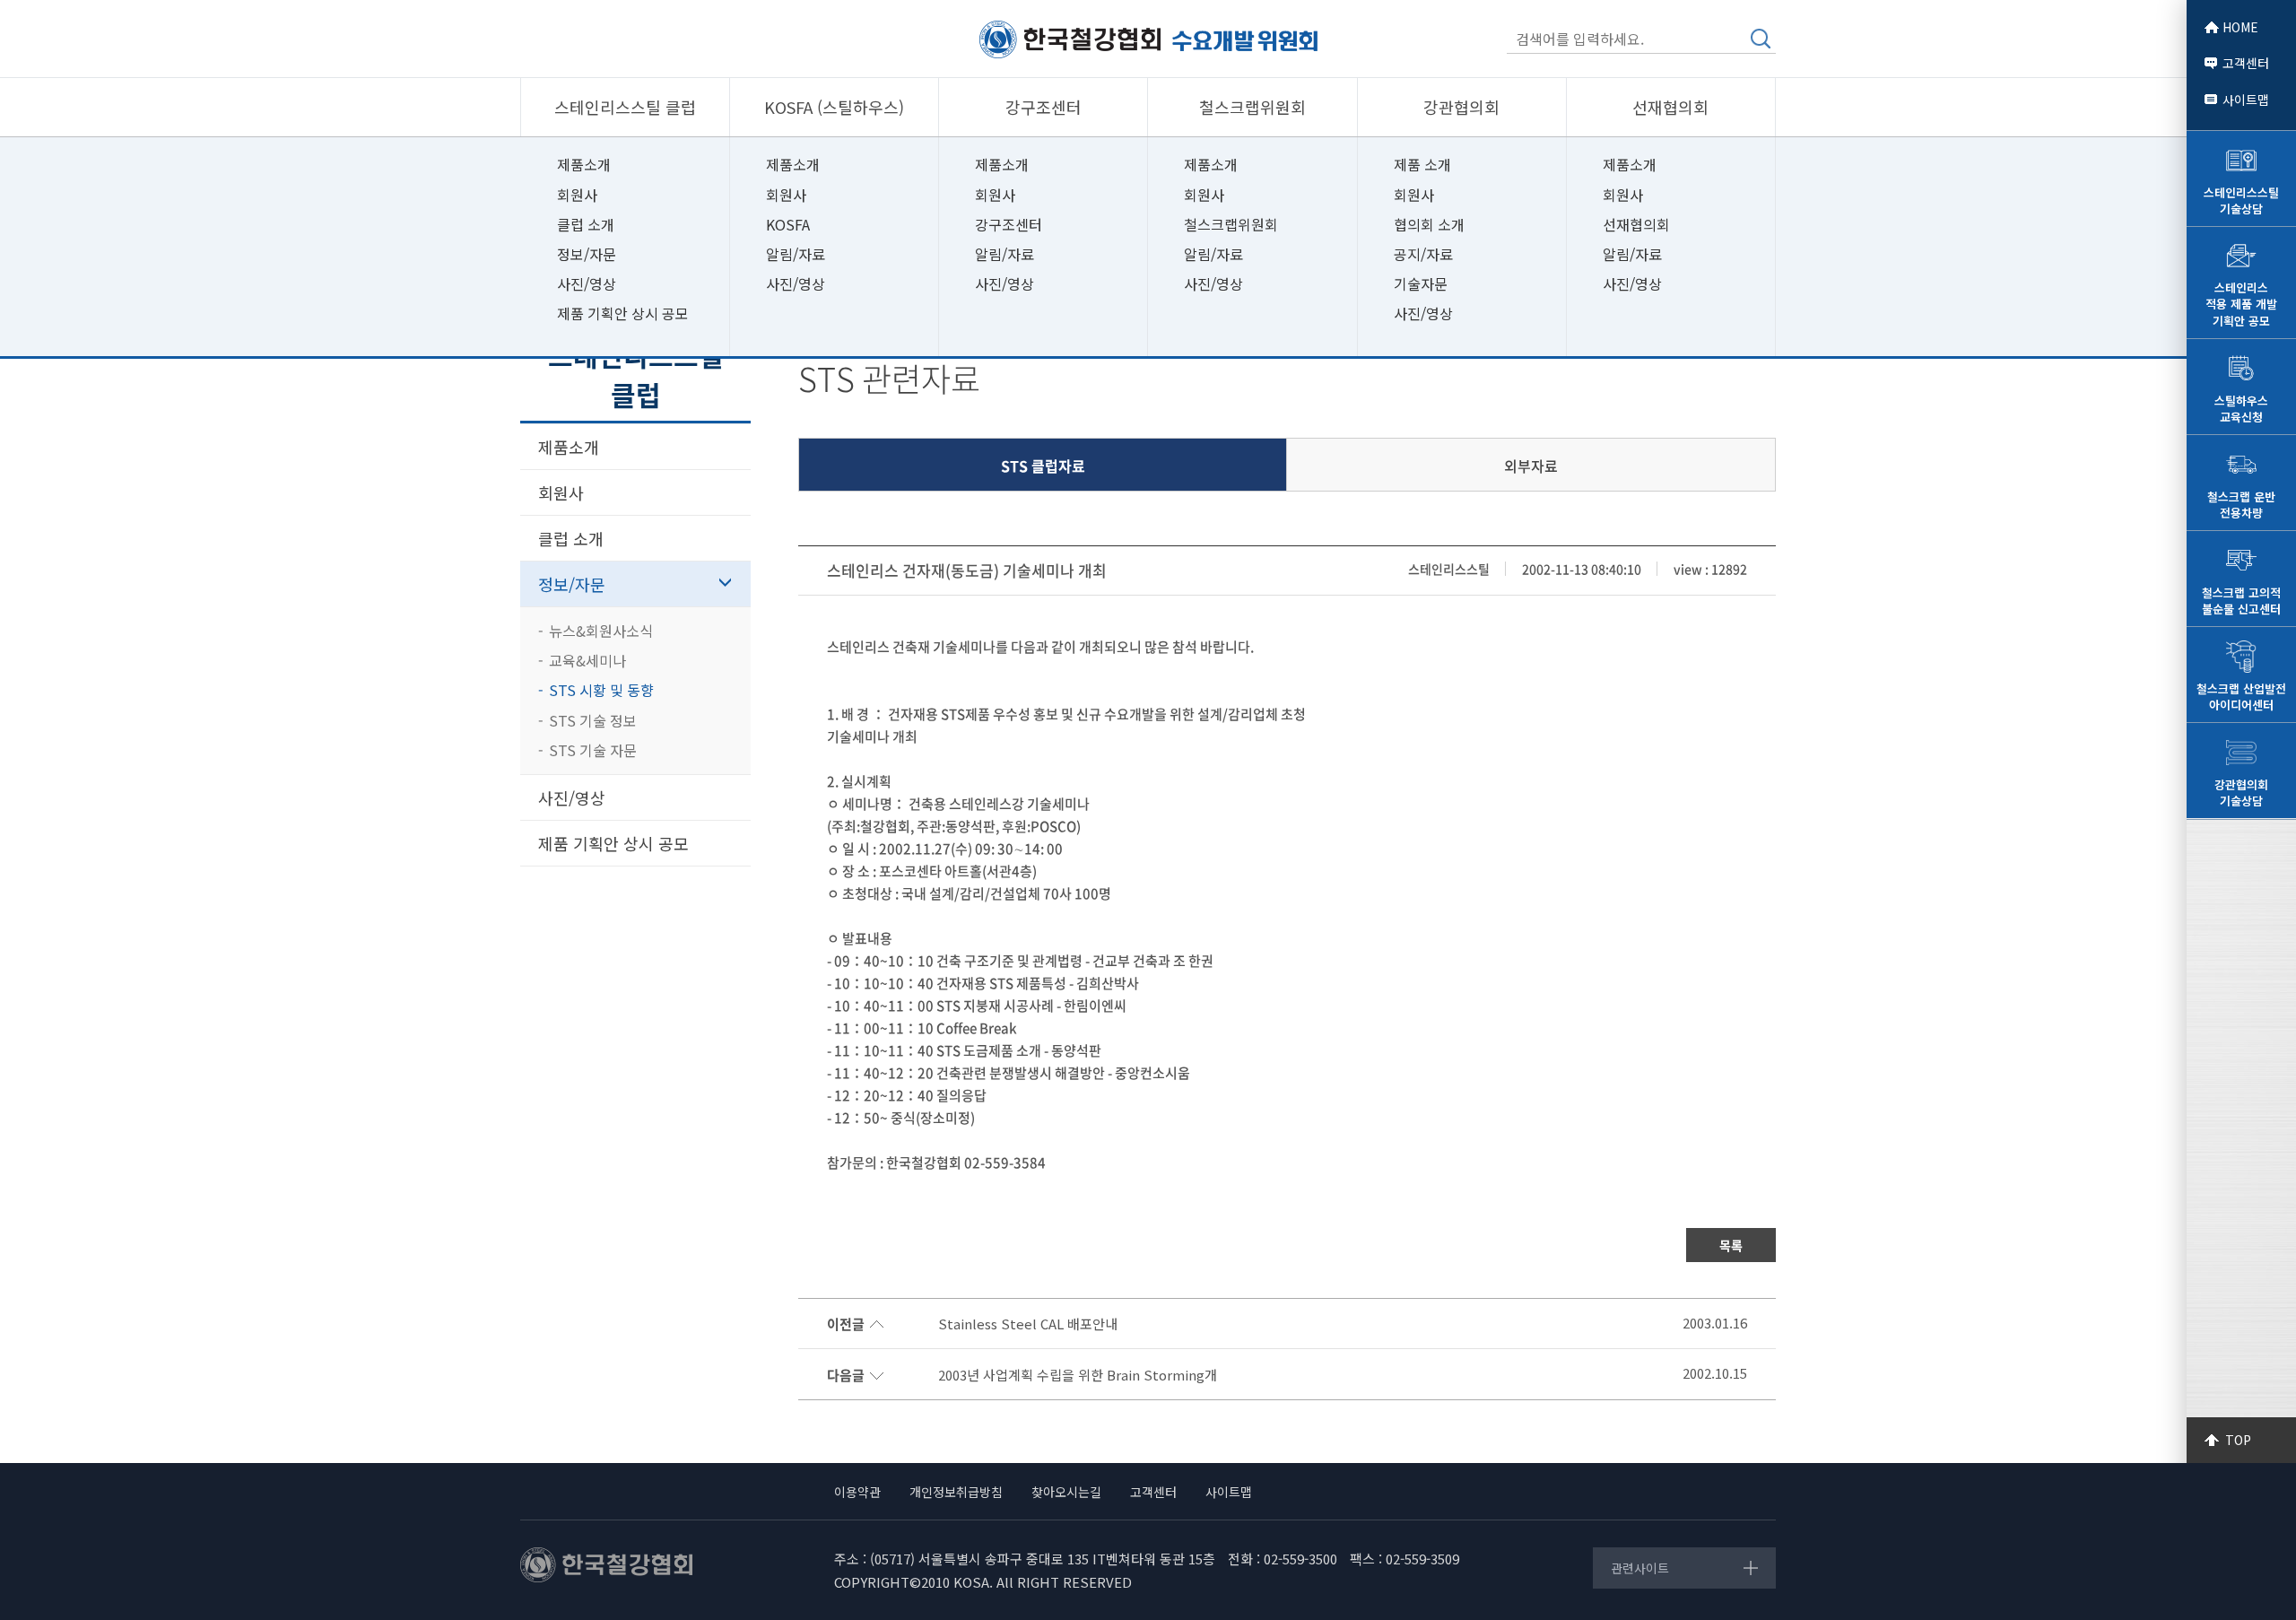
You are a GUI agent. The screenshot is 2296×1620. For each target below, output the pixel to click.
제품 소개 (1422, 164)
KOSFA (788, 224)
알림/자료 (796, 254)
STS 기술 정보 (593, 720)
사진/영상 (587, 283)
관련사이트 (1640, 1568)
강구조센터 (1009, 224)
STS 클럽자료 (1043, 466)
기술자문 (1421, 283)
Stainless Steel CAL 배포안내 (1028, 1324)
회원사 (577, 195)
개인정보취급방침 (956, 1492)
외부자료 (1531, 466)
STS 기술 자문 (593, 750)
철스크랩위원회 (1231, 224)
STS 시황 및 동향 (601, 690)
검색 (1761, 39)
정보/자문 (587, 254)
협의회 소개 (1429, 224)
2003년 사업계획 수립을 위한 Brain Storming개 (1078, 1375)
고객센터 (2246, 63)
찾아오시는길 (1066, 1492)
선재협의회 (1636, 224)
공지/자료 (1423, 254)
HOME (2240, 27)
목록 (1731, 1245)
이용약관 (857, 1492)
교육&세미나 (587, 660)
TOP (2238, 1440)
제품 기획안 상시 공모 (623, 313)
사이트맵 (2246, 100)
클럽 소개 (586, 224)
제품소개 (584, 164)
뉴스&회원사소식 (601, 631)
